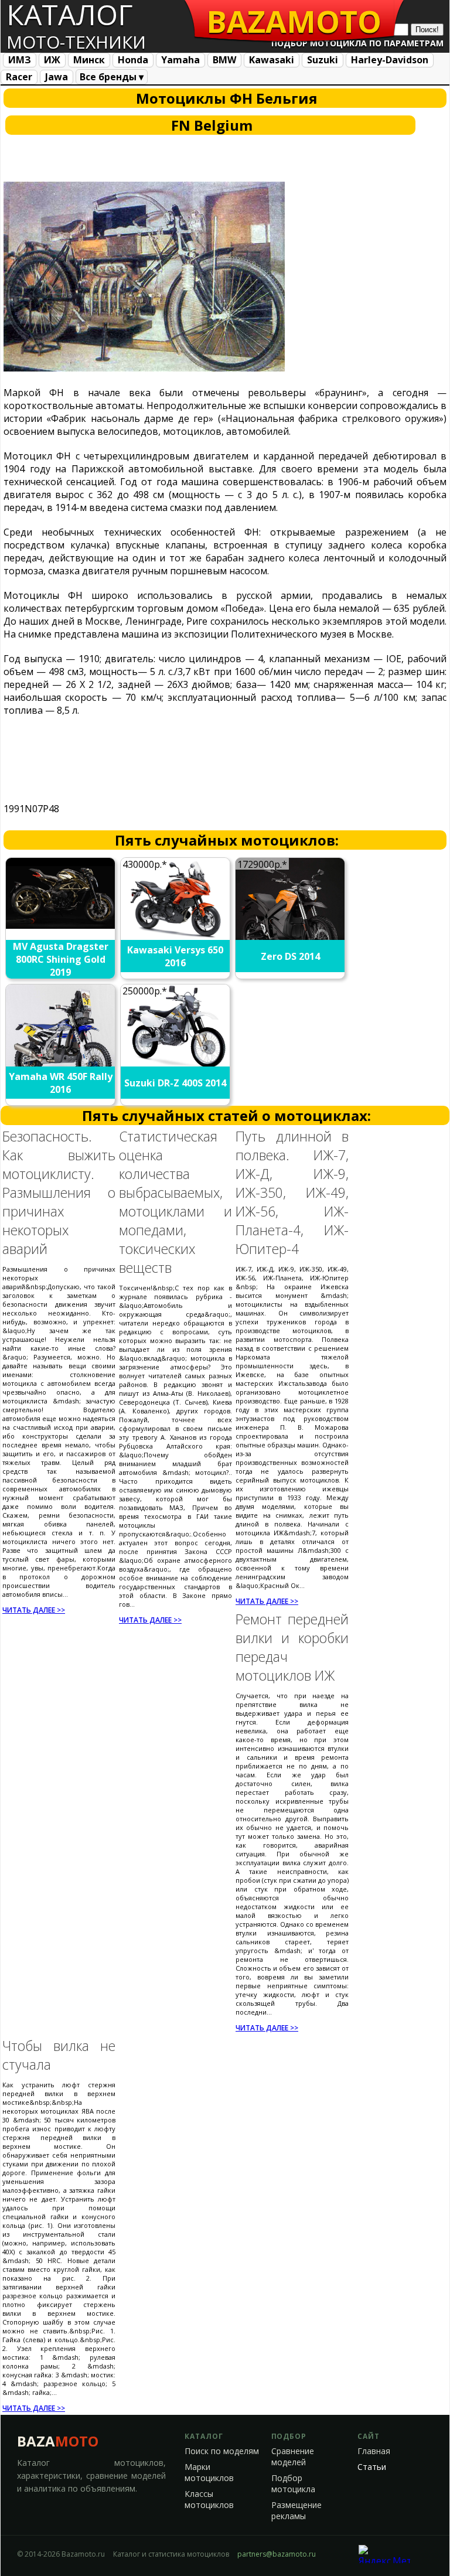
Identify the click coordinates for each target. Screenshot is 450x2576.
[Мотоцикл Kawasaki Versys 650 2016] (176, 937)
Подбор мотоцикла (293, 2484)
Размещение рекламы (296, 2511)
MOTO (294, 21)
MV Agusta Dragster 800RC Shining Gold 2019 (61, 959)
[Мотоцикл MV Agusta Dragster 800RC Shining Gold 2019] (61, 925)
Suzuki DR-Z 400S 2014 (175, 1083)
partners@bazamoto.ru (277, 2554)
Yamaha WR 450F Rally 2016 (61, 1083)
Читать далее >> (34, 1610)
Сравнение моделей (293, 2457)
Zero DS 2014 (290, 956)
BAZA (58, 2441)
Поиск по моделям (222, 2451)
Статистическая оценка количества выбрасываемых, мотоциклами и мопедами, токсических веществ (175, 1202)
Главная (374, 2451)
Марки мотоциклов (209, 2473)
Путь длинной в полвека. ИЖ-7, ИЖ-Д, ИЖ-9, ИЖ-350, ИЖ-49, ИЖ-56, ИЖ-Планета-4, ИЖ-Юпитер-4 (292, 1192)
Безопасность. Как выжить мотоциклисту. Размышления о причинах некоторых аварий (59, 1192)
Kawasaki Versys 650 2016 (175, 956)
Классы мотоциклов (209, 2500)
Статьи (372, 2467)
